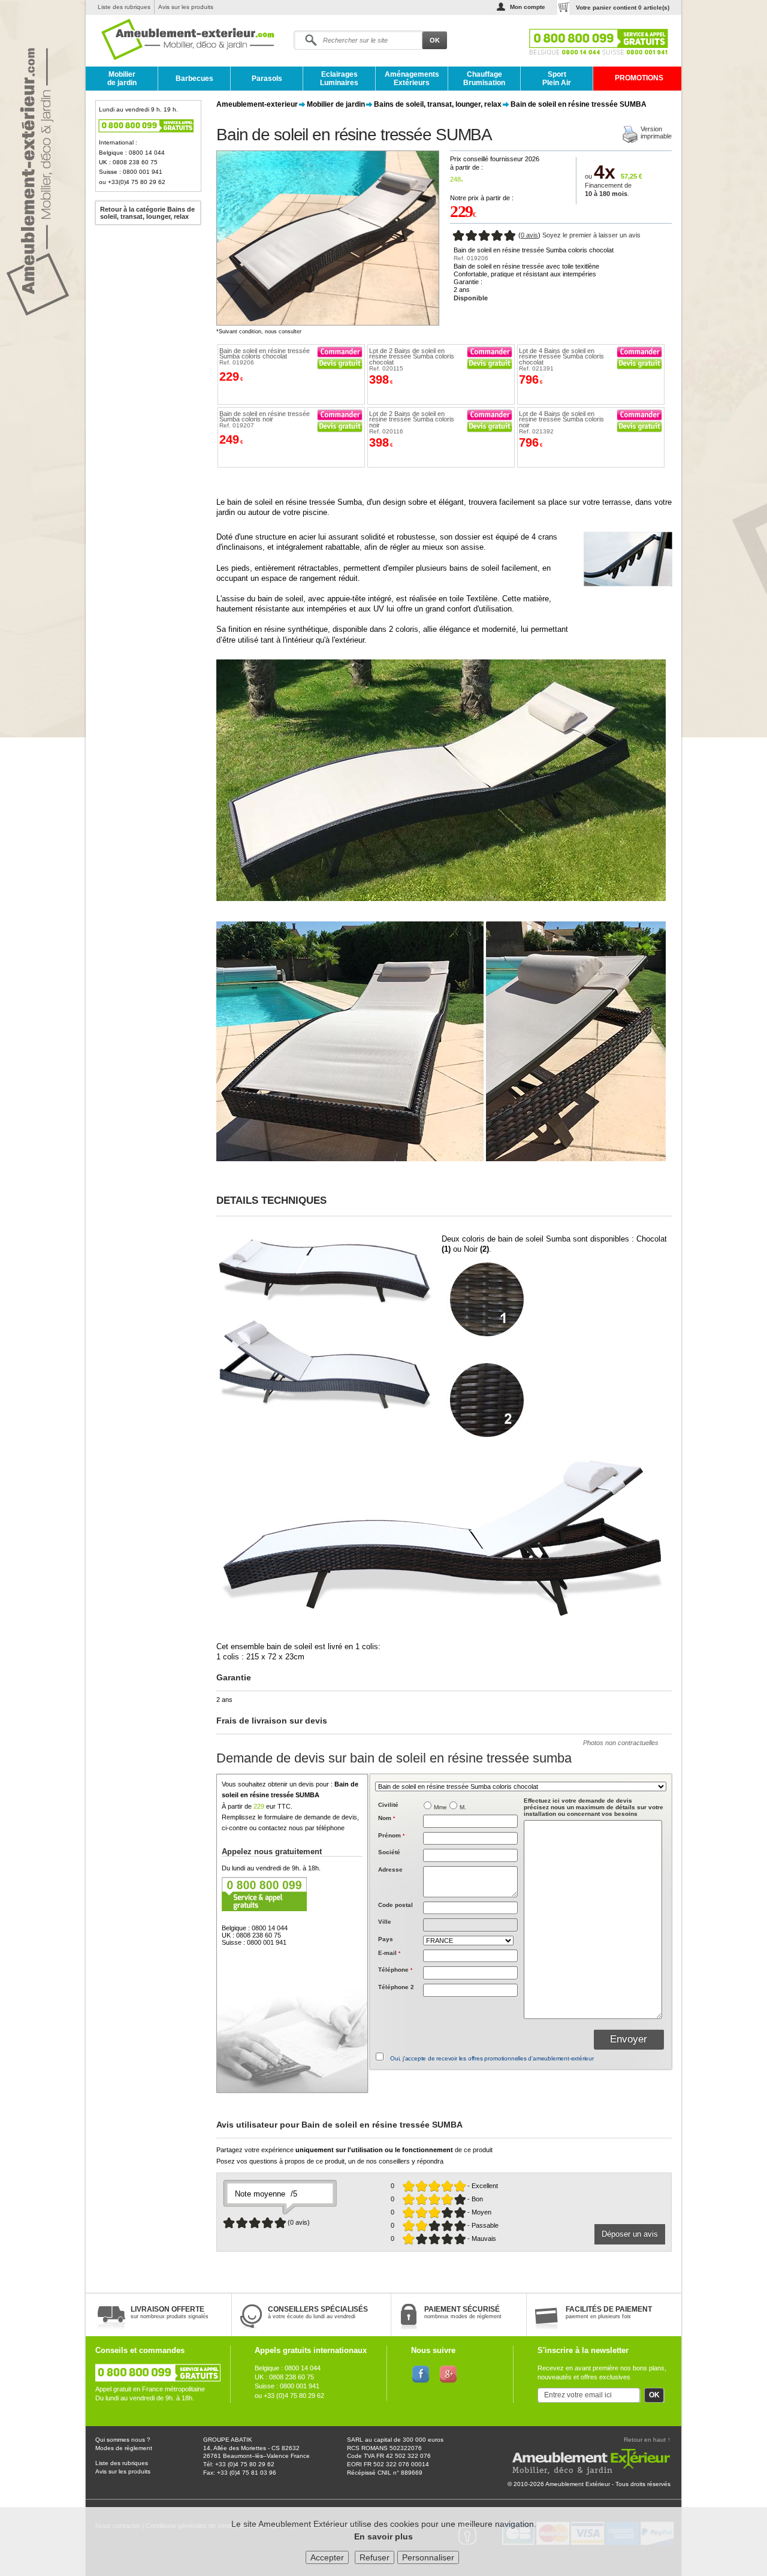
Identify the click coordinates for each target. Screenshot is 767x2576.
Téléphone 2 (396, 1987)
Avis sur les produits (186, 7)
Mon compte (528, 7)
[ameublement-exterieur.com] (179, 40)
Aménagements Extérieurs (412, 79)
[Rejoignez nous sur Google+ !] (449, 2373)
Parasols (267, 79)
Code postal (395, 1905)
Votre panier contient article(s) (623, 7)
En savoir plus (383, 2536)
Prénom (391, 1835)
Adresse (390, 1870)
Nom (386, 1818)
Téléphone (395, 1970)
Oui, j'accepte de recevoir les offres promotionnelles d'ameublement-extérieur (492, 2058)
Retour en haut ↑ (647, 2440)
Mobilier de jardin (122, 79)
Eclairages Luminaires (339, 79)
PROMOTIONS (639, 78)
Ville (385, 1922)
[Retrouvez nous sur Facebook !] (421, 2373)
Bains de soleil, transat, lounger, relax (438, 104)
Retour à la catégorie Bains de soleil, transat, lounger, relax (147, 213)
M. (463, 1807)
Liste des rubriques (124, 7)
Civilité (388, 1805)
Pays (386, 1939)
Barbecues (194, 79)
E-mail (389, 1953)
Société (389, 1852)
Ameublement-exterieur (257, 104)
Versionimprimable (656, 132)
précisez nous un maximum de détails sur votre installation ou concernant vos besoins (594, 1807)
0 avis (529, 235)
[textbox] (470, 1908)
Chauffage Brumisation (484, 79)
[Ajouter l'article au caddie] (340, 352)
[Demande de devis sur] (340, 364)
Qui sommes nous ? (123, 2440)
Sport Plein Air (557, 79)
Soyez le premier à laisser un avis (591, 235)
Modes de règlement (124, 2448)
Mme (440, 1807)
